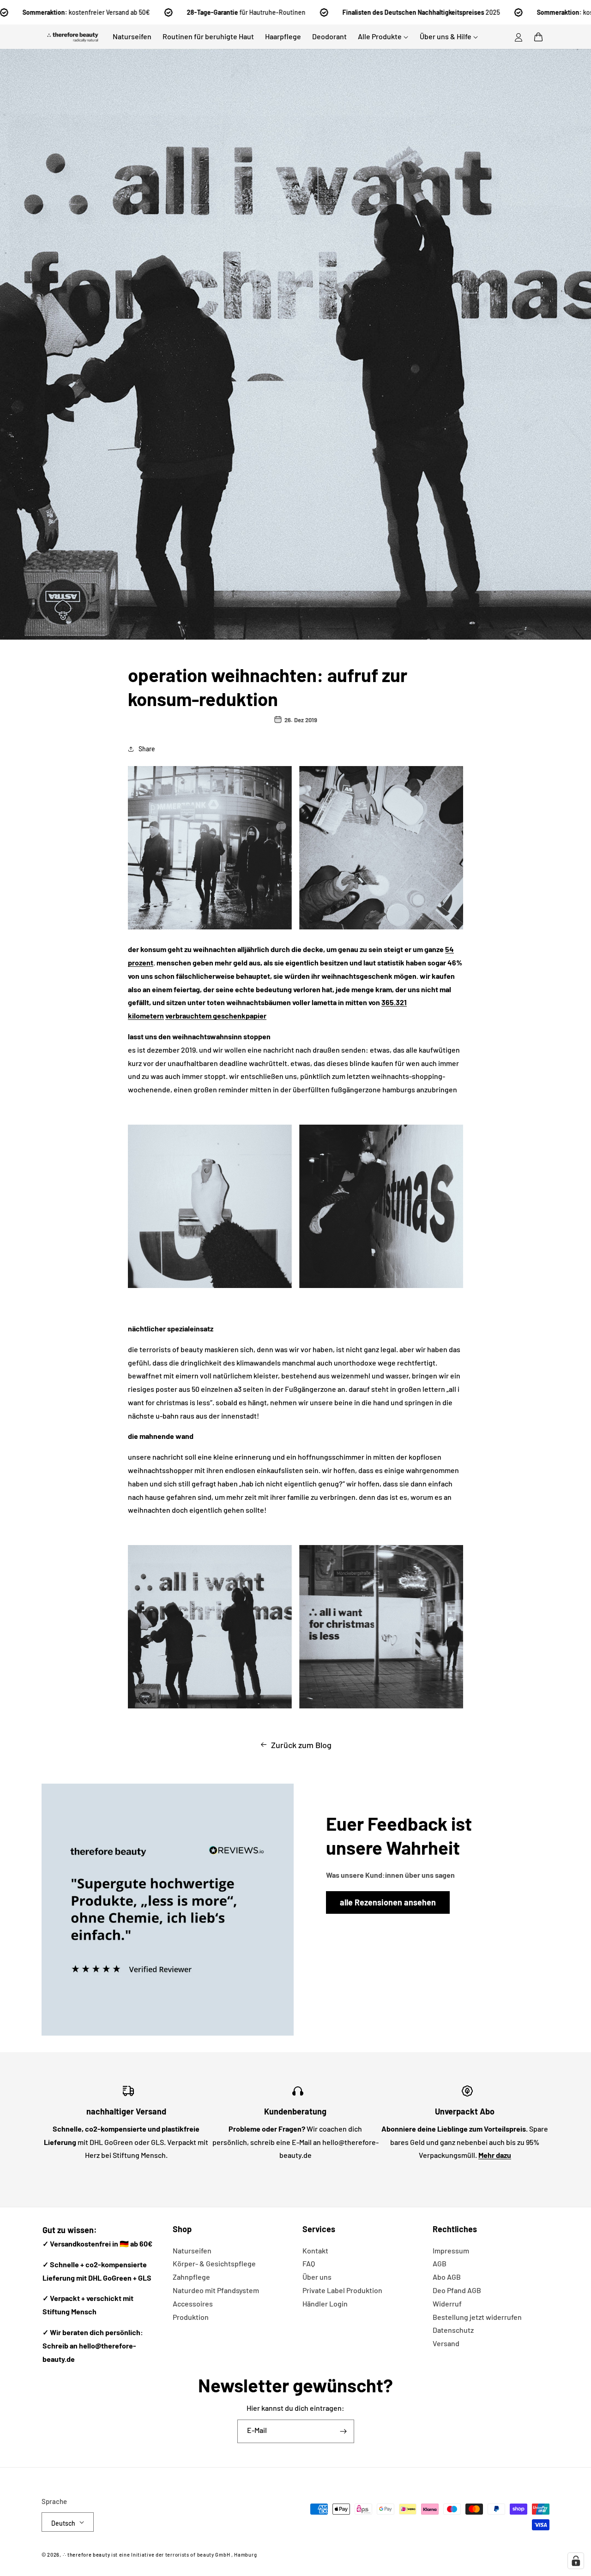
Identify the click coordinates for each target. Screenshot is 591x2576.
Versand (446, 2343)
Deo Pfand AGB (457, 2290)
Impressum (451, 2250)
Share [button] (147, 749)
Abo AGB (447, 2277)
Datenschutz (453, 2330)
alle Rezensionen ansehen (388, 1902)
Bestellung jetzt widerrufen (477, 2317)
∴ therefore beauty (87, 2555)
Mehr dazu (495, 2155)
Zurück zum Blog (301, 1745)
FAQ (309, 2263)
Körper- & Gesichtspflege (214, 2263)
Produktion (191, 2317)
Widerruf (447, 2303)
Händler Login (325, 2303)
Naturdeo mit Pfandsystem (216, 2290)
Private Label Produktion (342, 2290)
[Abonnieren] (344, 2431)
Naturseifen (192, 2250)
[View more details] (168, 1910)
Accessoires (193, 2303)
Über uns (317, 2277)
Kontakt (315, 2250)
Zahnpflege (191, 2277)
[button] (538, 37)
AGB (440, 2263)
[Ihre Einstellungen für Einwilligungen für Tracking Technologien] (576, 2561)
